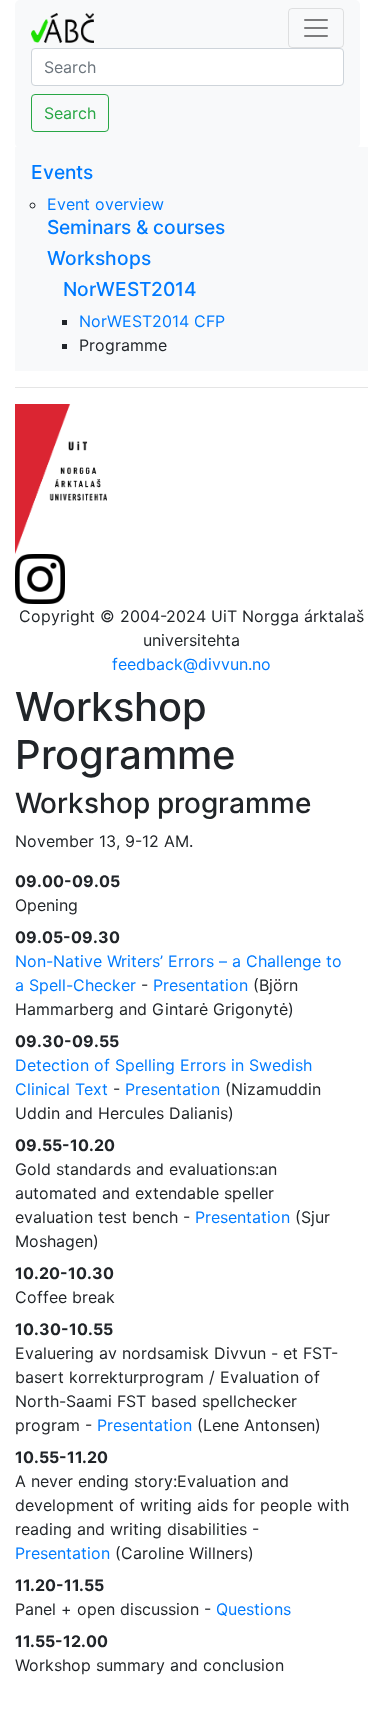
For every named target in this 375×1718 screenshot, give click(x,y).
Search (70, 113)
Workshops (99, 258)
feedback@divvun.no (191, 664)
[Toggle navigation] (316, 28)
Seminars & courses (136, 227)
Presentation (200, 985)
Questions (253, 1609)
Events (62, 172)
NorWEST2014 (130, 289)
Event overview (105, 204)
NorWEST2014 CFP (152, 321)
